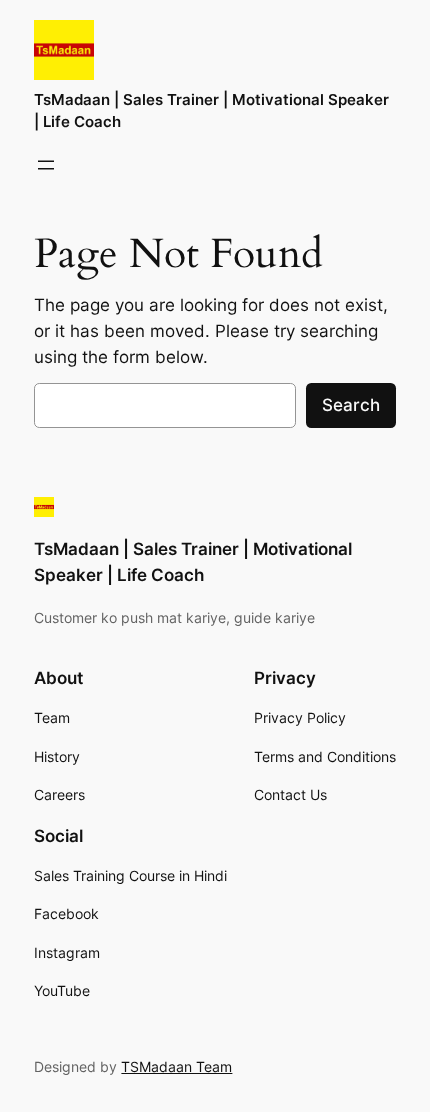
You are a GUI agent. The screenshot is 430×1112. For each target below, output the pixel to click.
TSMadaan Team (176, 1066)
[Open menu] (46, 165)
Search (351, 405)
